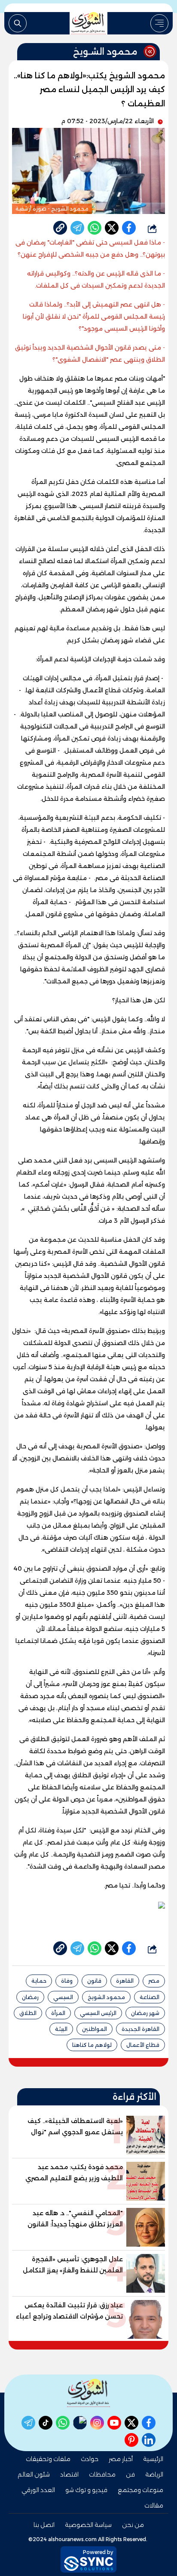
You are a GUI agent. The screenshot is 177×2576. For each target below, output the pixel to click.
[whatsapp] (60, 228)
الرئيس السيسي (98, 2013)
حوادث (90, 2459)
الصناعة (150, 1997)
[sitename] (88, 2393)
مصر (154, 1981)
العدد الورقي (38, 2490)
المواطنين (95, 2029)
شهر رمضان (145, 2013)
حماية (39, 1981)
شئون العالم (34, 2474)
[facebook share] (129, 228)
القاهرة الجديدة (140, 2029)
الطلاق (28, 2013)
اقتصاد (69, 2474)
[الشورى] (88, 23)
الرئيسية (153, 2459)
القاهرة (125, 1981)
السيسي (63, 1997)
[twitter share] (112, 228)
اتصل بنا (44, 2525)
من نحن (133, 2525)
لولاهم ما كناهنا (92, 2045)
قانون (94, 1981)
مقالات (154, 2505)
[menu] (159, 23)
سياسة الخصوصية (88, 2525)
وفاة (67, 1981)
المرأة (58, 2013)
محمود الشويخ (106, 1997)
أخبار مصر (121, 2459)
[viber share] (77, 228)
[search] (18, 23)
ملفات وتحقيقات (48, 2459)
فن (130, 2474)
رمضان (30, 1997)
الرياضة (154, 2474)
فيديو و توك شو (86, 2490)
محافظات (102, 2474)
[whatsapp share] (95, 228)
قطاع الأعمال (143, 2045)
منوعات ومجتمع (140, 2490)
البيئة (61, 2029)
